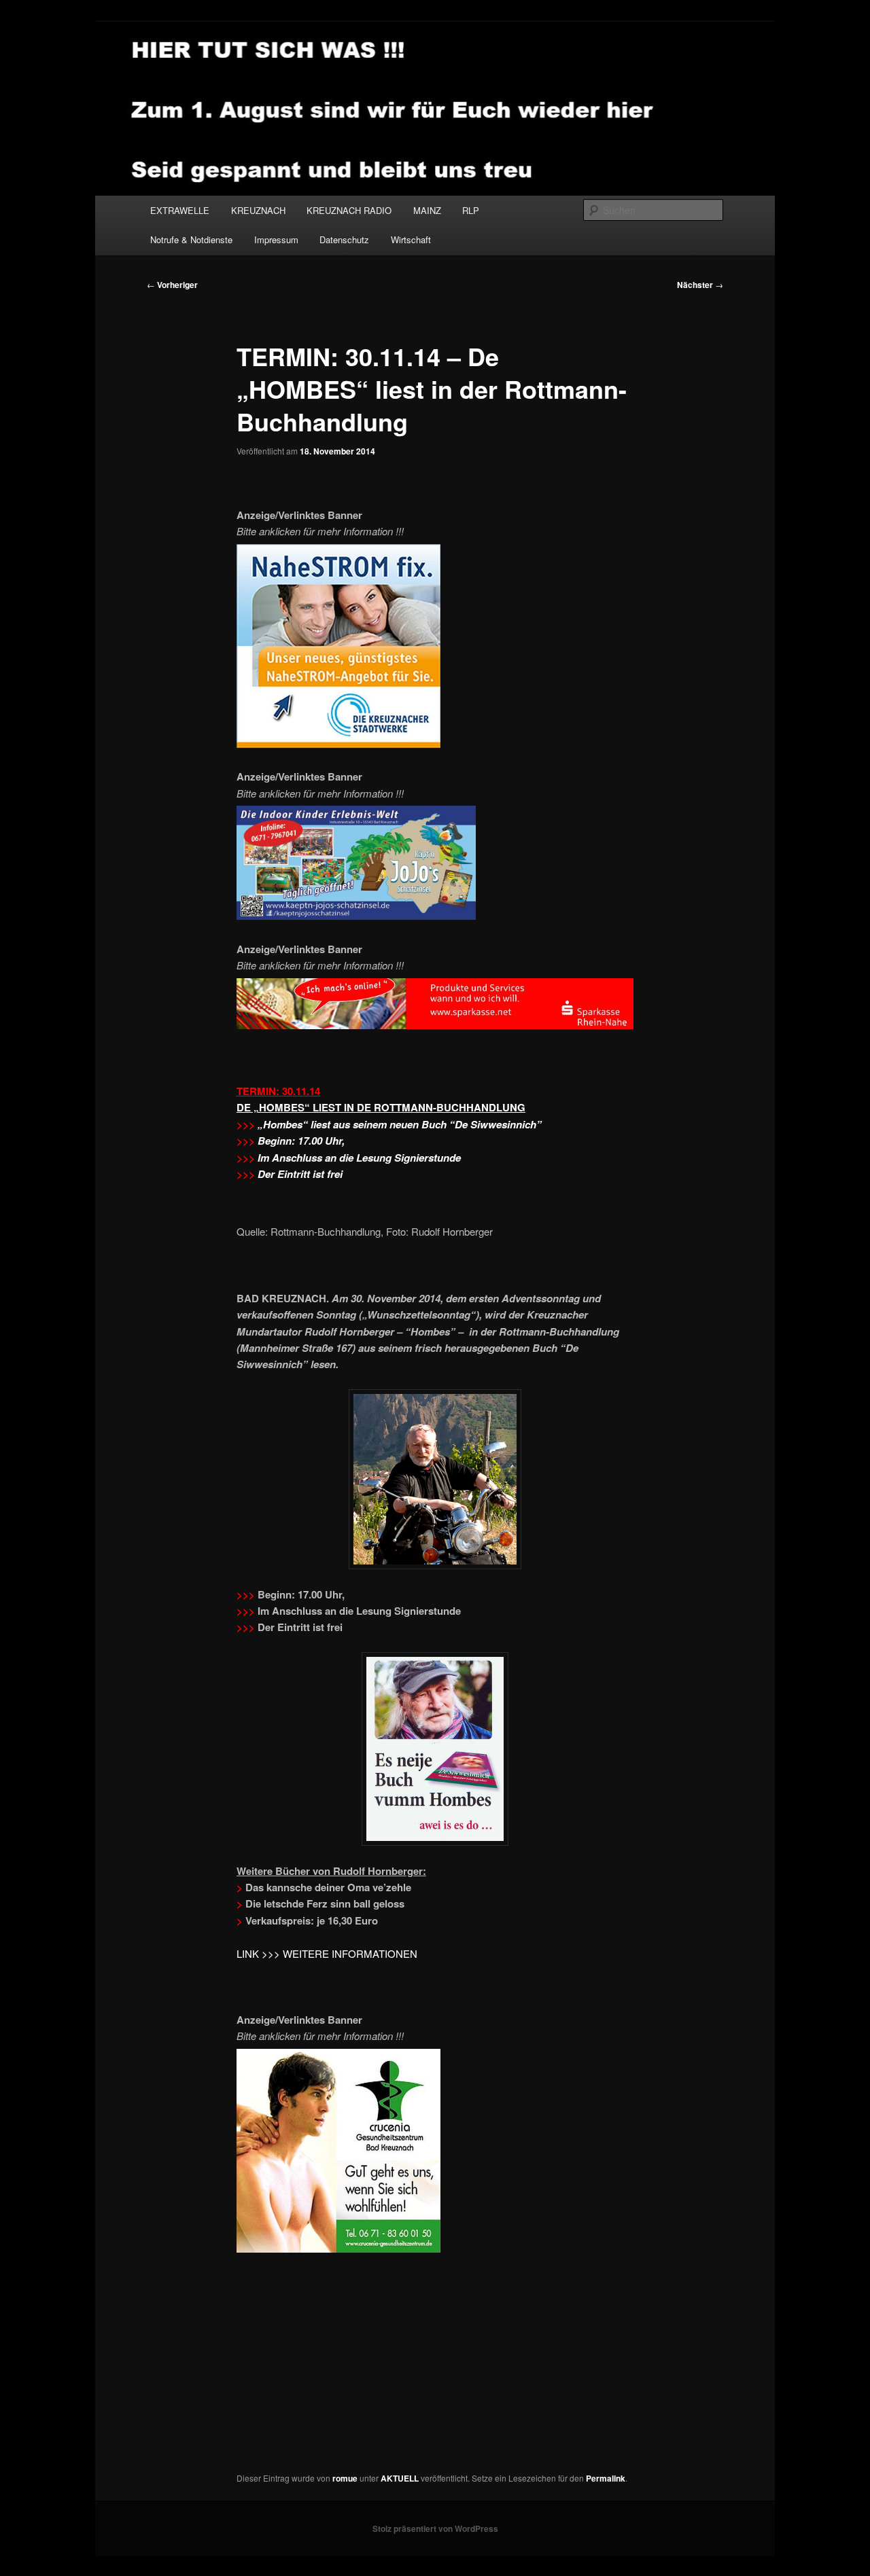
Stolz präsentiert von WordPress (435, 2528)
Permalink (606, 2478)
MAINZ (427, 210)
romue (345, 2478)
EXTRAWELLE (180, 210)
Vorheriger (172, 285)
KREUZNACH (258, 210)
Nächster (700, 285)
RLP (471, 210)
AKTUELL (400, 2478)
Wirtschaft (411, 239)
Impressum (276, 239)
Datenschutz (344, 239)
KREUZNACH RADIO (349, 210)
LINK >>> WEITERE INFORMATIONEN (327, 1953)
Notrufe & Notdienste (191, 239)
